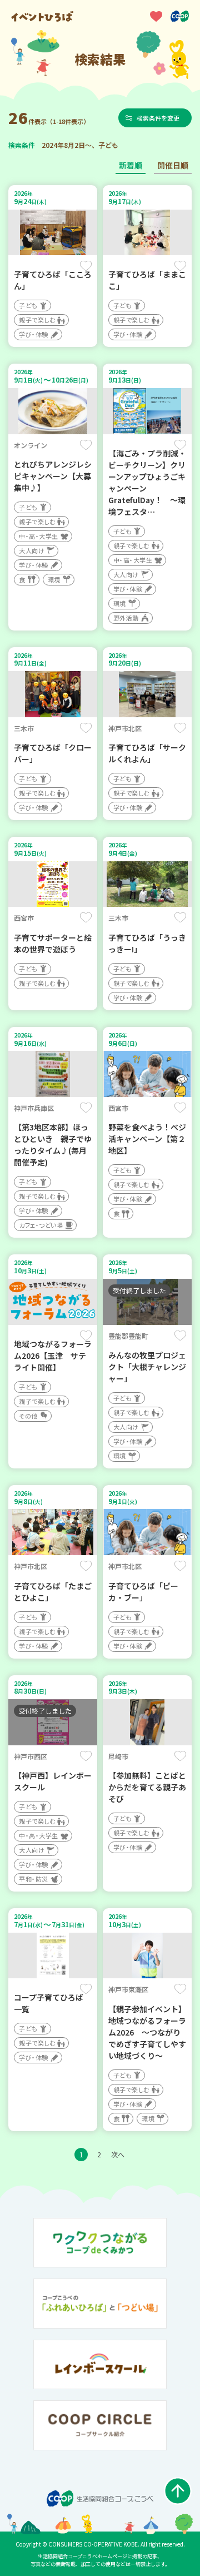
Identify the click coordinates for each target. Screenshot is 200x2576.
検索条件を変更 (158, 118)
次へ (118, 2154)
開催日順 (173, 165)
